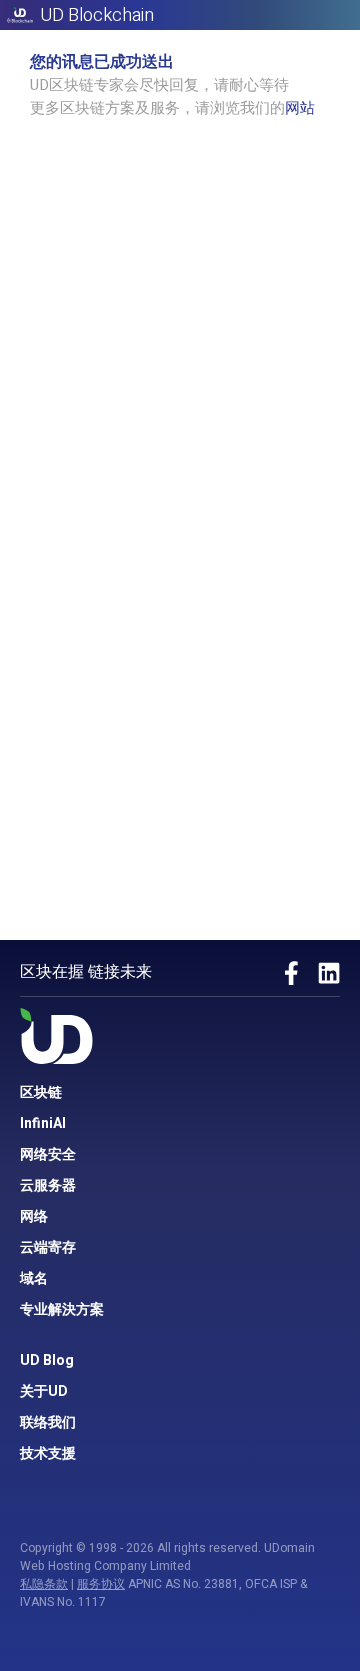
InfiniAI (43, 1123)
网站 (300, 108)
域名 (34, 1278)
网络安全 (48, 1154)
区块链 (41, 1092)
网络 (34, 1216)
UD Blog (47, 1360)
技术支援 (48, 1453)
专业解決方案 (62, 1309)
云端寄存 (48, 1247)
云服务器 (48, 1185)
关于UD (44, 1391)
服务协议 (101, 1584)
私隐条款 (44, 1584)
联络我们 (48, 1422)
